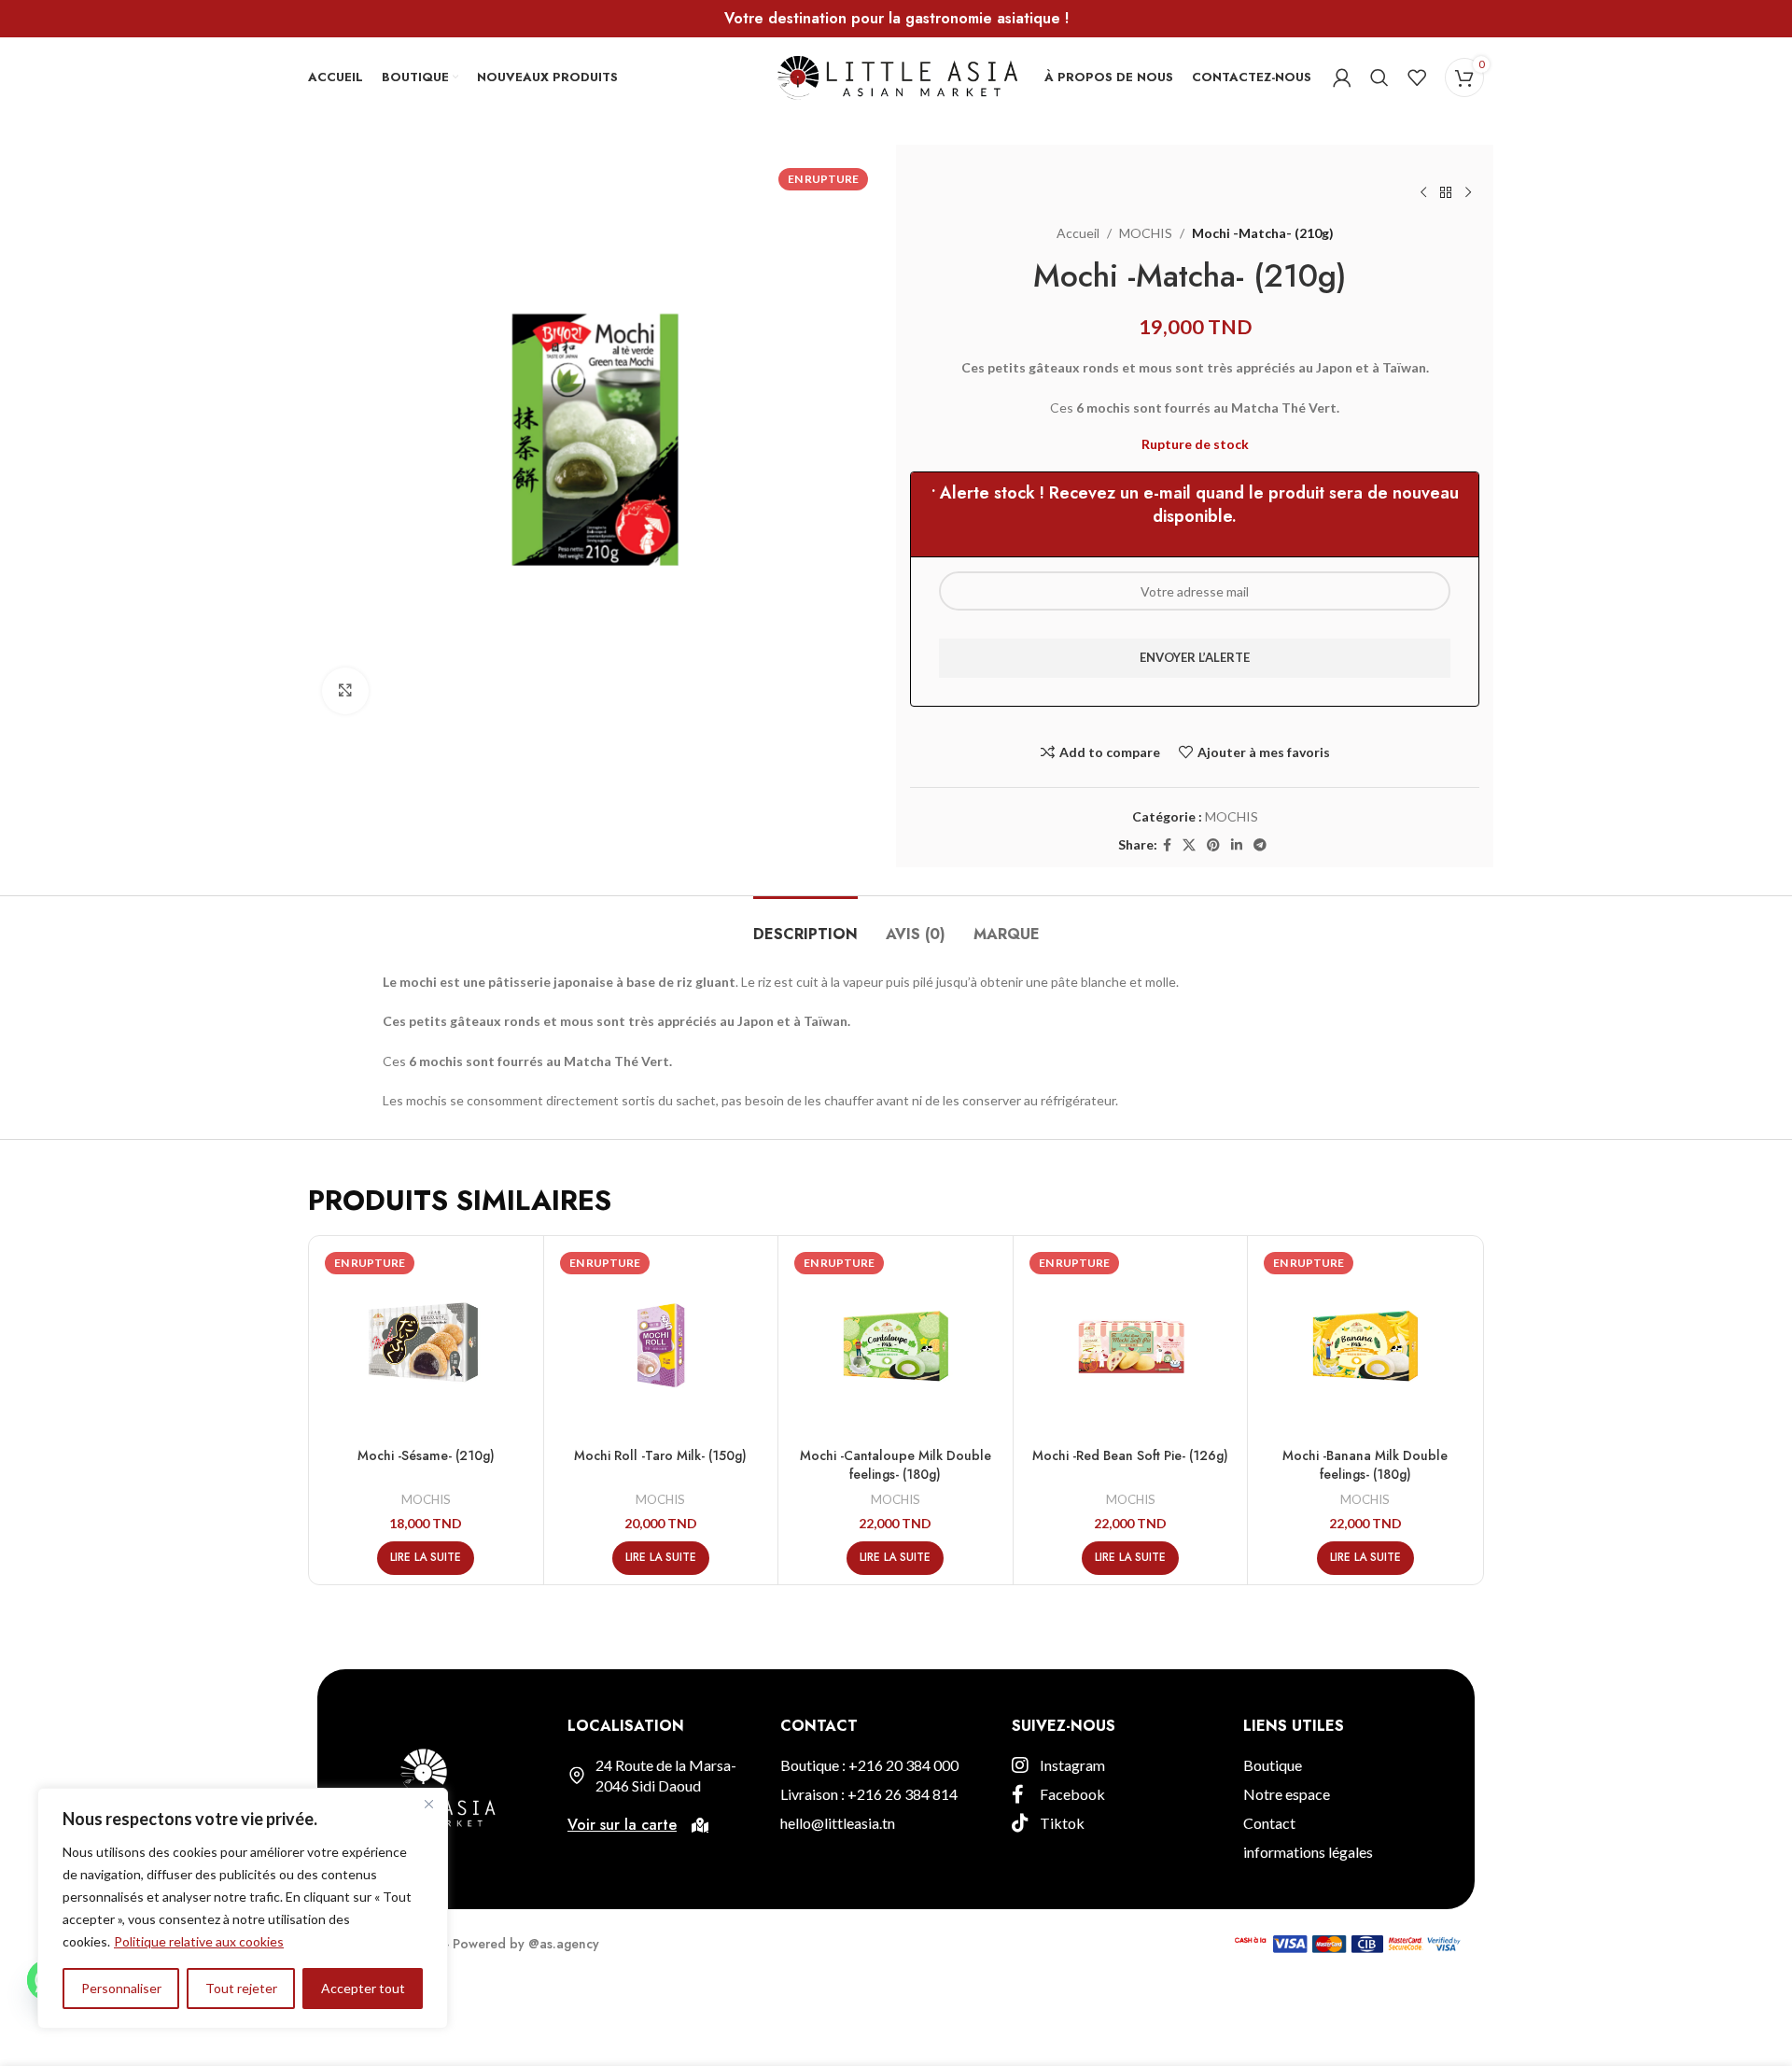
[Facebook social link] (1167, 845)
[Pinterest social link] (1213, 845)
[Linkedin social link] (1237, 845)
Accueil (1078, 233)
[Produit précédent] (1423, 193)
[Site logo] (896, 75)
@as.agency (564, 1944)
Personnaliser (121, 1988)
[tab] (805, 925)
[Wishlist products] (1417, 77)
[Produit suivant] (1468, 193)
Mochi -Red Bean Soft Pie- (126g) (1130, 1455)
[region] (243, 1908)
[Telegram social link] (1260, 845)
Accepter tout (363, 1988)
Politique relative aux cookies (199, 1941)
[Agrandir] (345, 691)
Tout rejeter (241, 1988)
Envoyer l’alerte (1195, 657)
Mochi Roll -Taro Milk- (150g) (660, 1455)
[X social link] (1189, 845)
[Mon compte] (1342, 77)
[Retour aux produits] (1446, 193)
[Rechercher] (1379, 77)
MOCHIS (1146, 233)
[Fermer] (428, 1804)
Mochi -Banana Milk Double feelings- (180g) (1365, 1465)
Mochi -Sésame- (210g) (426, 1455)
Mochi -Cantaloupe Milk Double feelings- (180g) (896, 1465)
